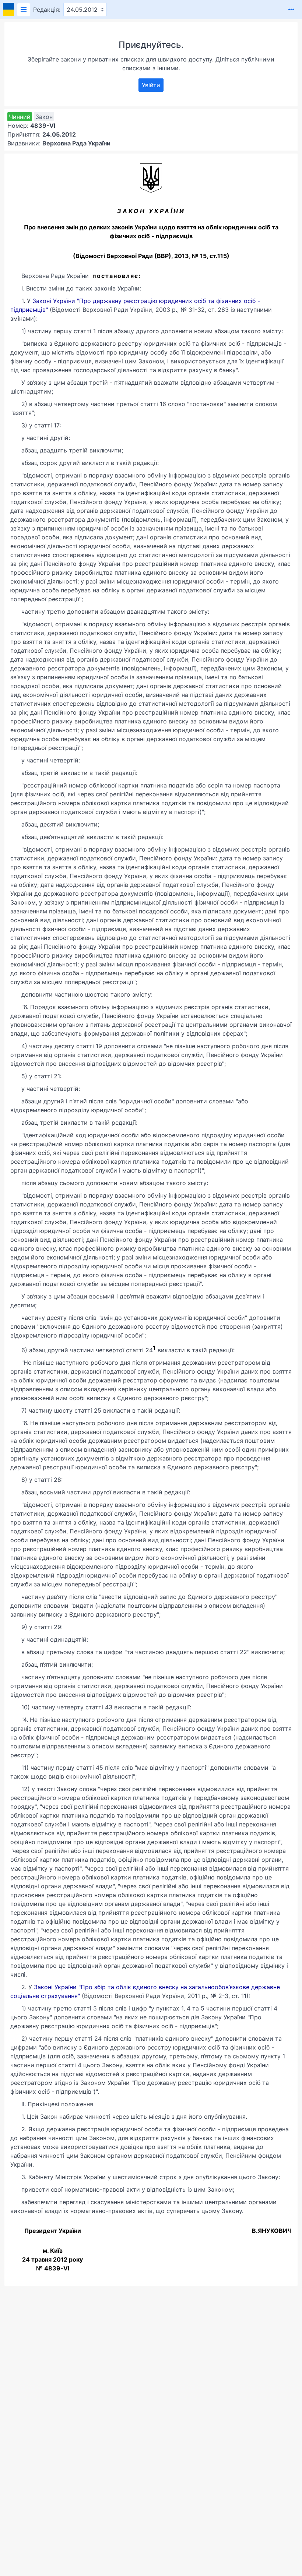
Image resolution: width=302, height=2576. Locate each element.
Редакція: (47, 10)
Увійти (151, 85)
